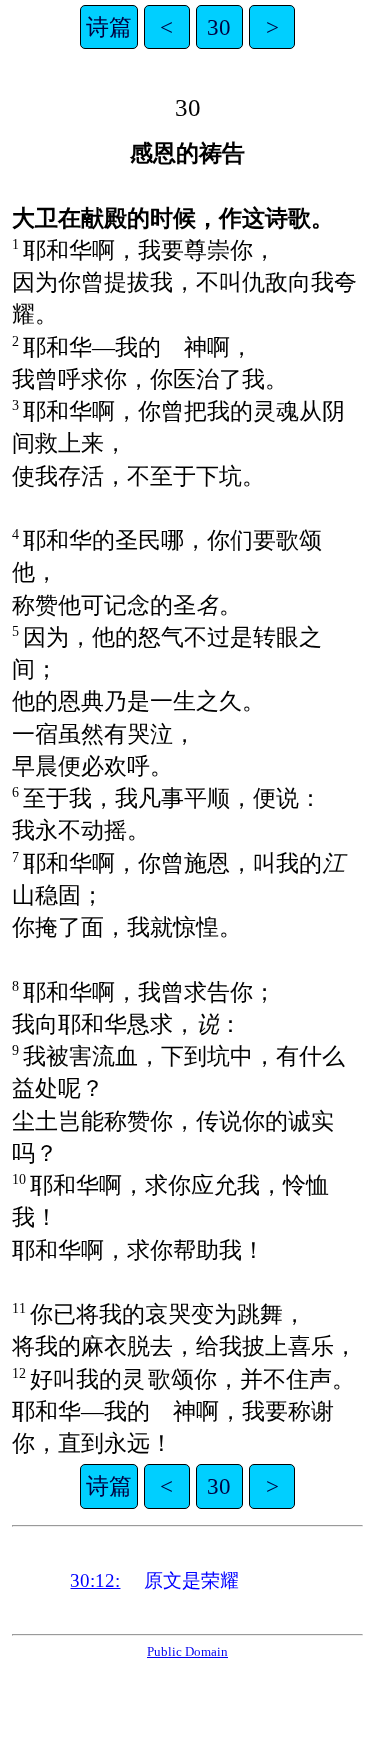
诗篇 (109, 27)
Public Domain (187, 1651)
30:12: (95, 1580)
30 (219, 27)
